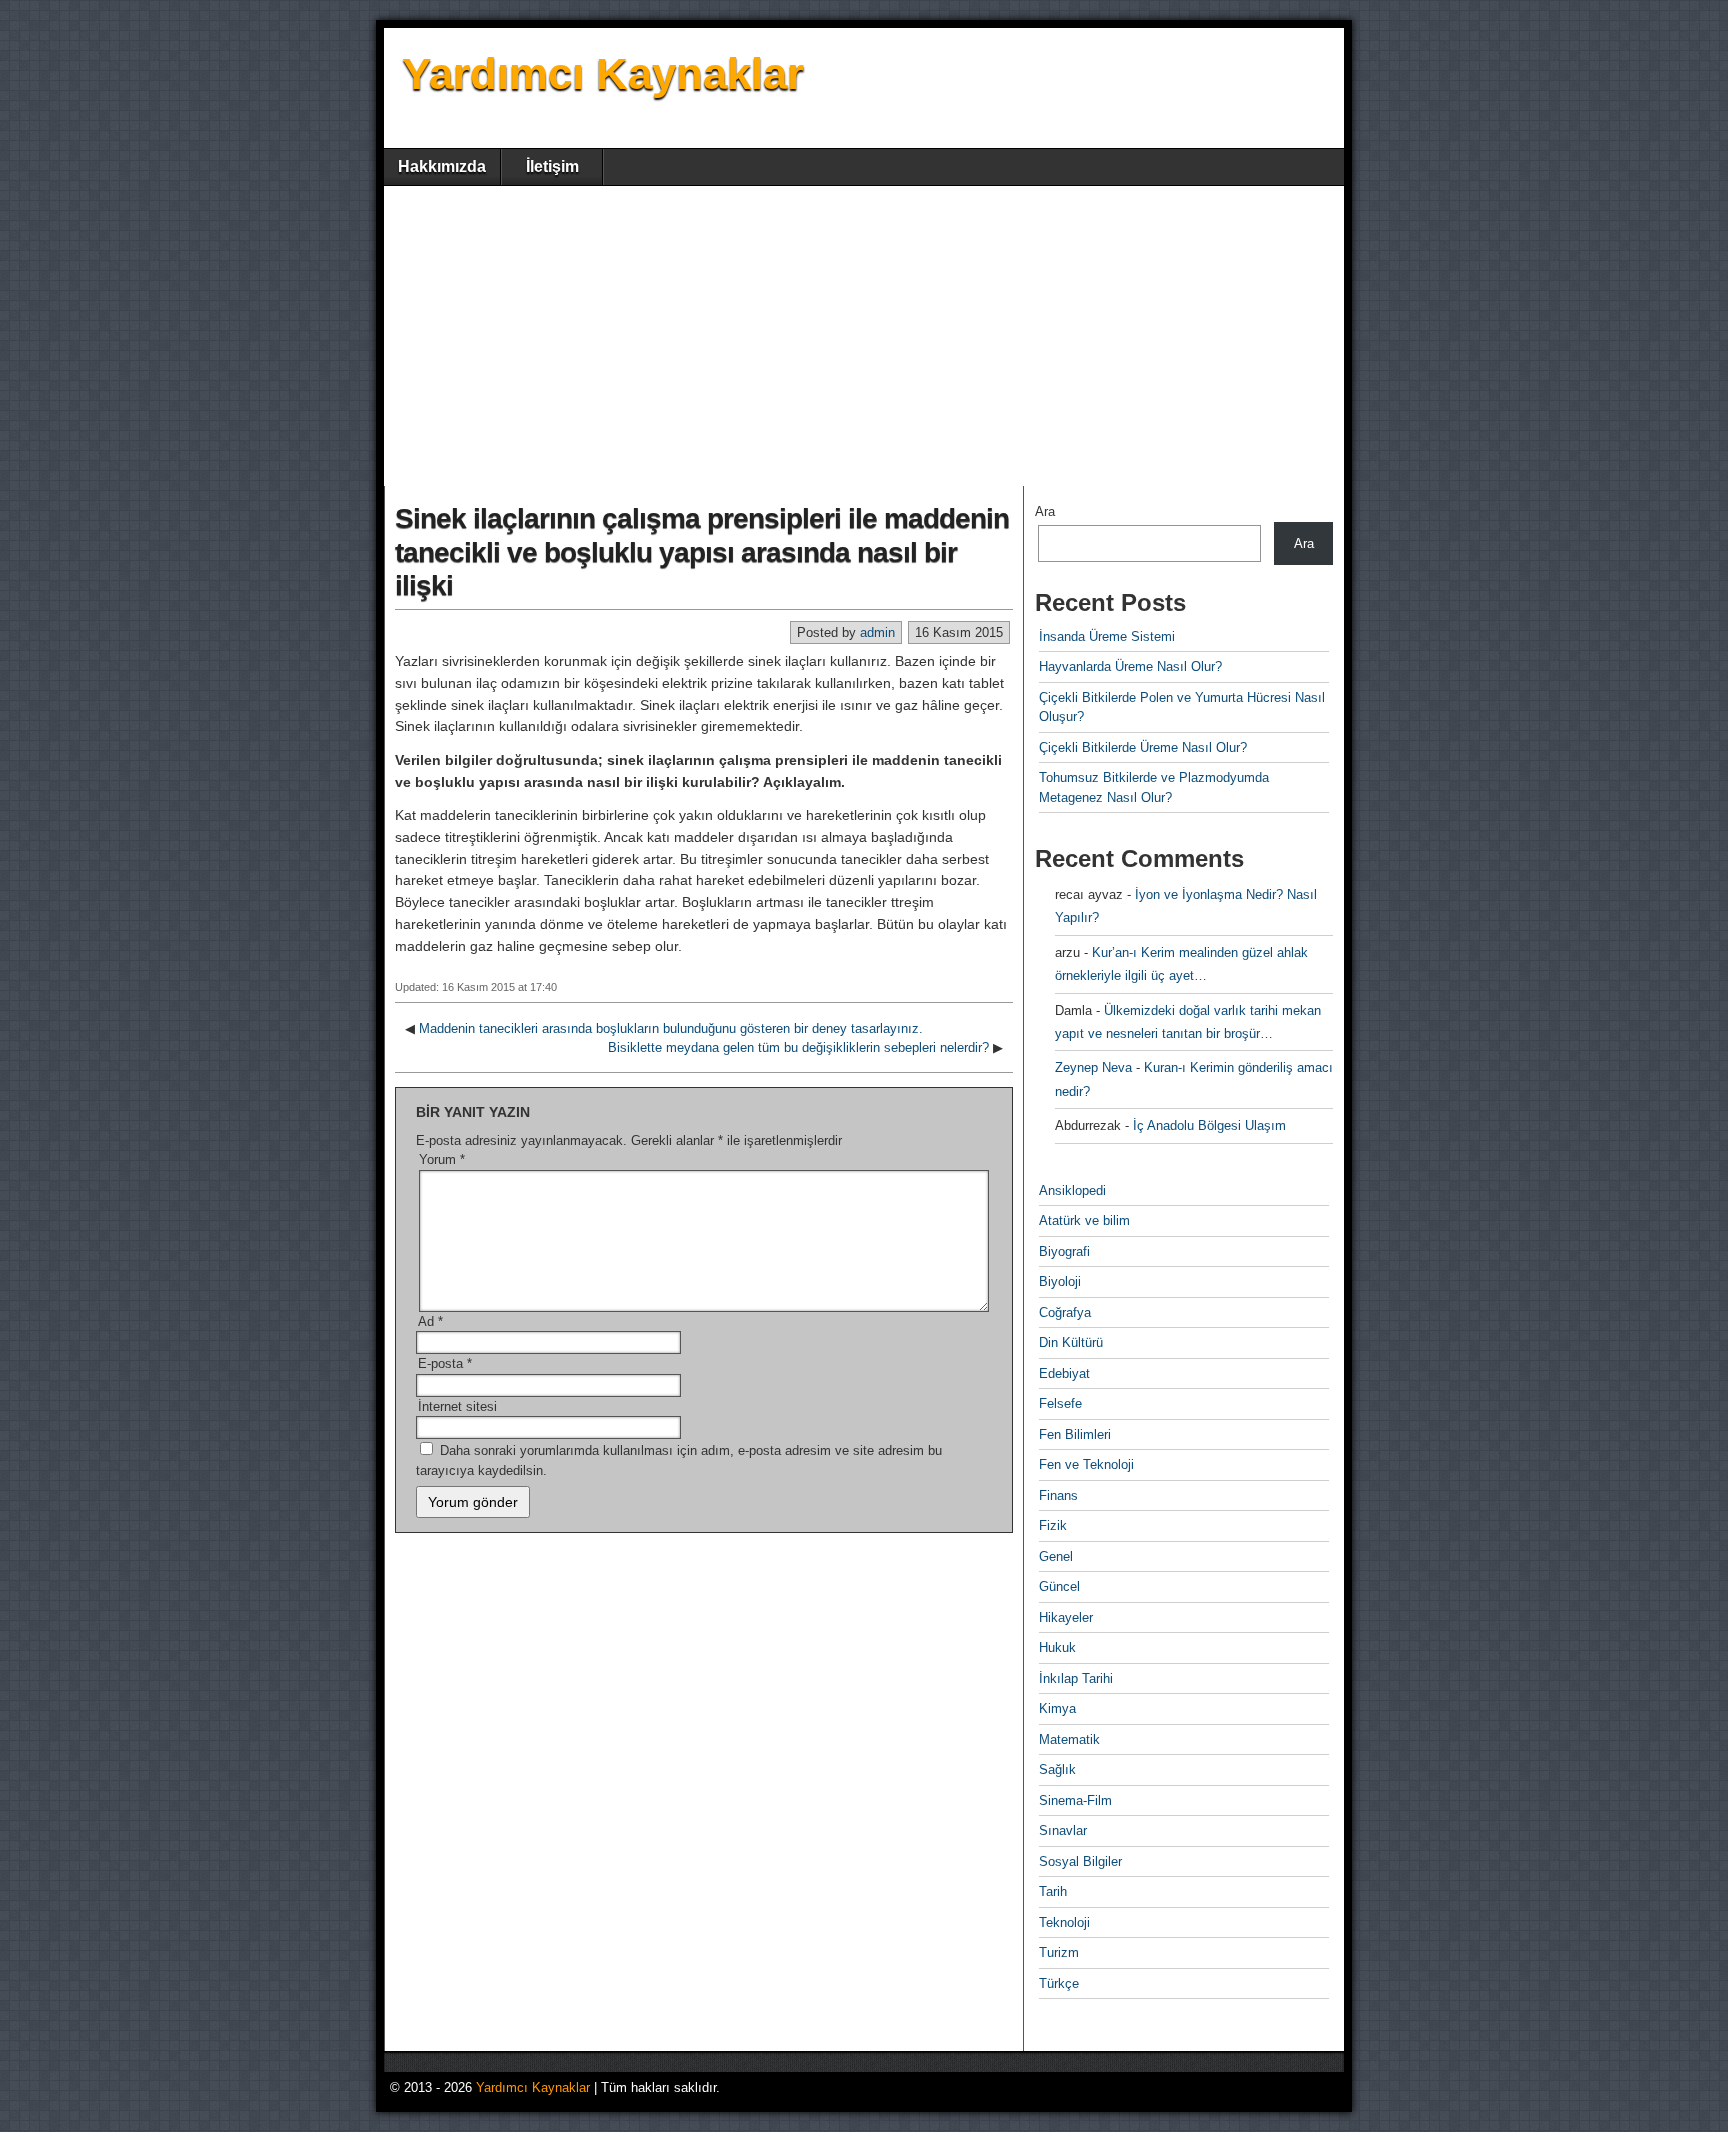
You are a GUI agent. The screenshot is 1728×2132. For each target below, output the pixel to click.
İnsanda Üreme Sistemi (1107, 636)
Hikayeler (1066, 1617)
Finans (1058, 1495)
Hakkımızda (442, 166)
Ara (1045, 511)
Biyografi (1064, 1251)
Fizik (1053, 1525)
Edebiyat (1064, 1373)
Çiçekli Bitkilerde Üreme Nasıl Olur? (1143, 747)
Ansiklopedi (1072, 1190)
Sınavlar (1063, 1830)
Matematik (1069, 1739)
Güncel (1059, 1586)
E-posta (445, 1363)
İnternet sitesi (457, 1406)
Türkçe (1059, 1983)
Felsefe (1060, 1403)
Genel (1056, 1556)
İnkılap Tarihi (1076, 1678)
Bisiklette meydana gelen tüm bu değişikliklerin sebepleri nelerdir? (798, 1047)
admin (877, 632)
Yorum (442, 1159)
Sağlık (1057, 1769)
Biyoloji (1060, 1281)
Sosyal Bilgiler (1080, 1861)
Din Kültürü (1071, 1342)
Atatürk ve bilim (1084, 1220)
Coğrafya (1065, 1312)
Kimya (1057, 1708)
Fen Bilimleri (1075, 1434)
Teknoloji (1064, 1922)
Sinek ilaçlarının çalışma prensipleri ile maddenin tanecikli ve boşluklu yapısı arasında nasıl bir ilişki (702, 552)
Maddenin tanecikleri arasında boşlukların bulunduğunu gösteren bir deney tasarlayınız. (671, 1028)
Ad (430, 1321)
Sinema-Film (1075, 1800)
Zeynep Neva (1093, 1067)
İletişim (552, 166)
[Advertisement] (864, 336)
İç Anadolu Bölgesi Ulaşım (1209, 1125)
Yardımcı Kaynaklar (603, 73)
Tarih (1053, 1891)
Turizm (1059, 1952)
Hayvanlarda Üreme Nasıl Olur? (1130, 666)
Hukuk (1057, 1647)
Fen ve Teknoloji (1086, 1464)
